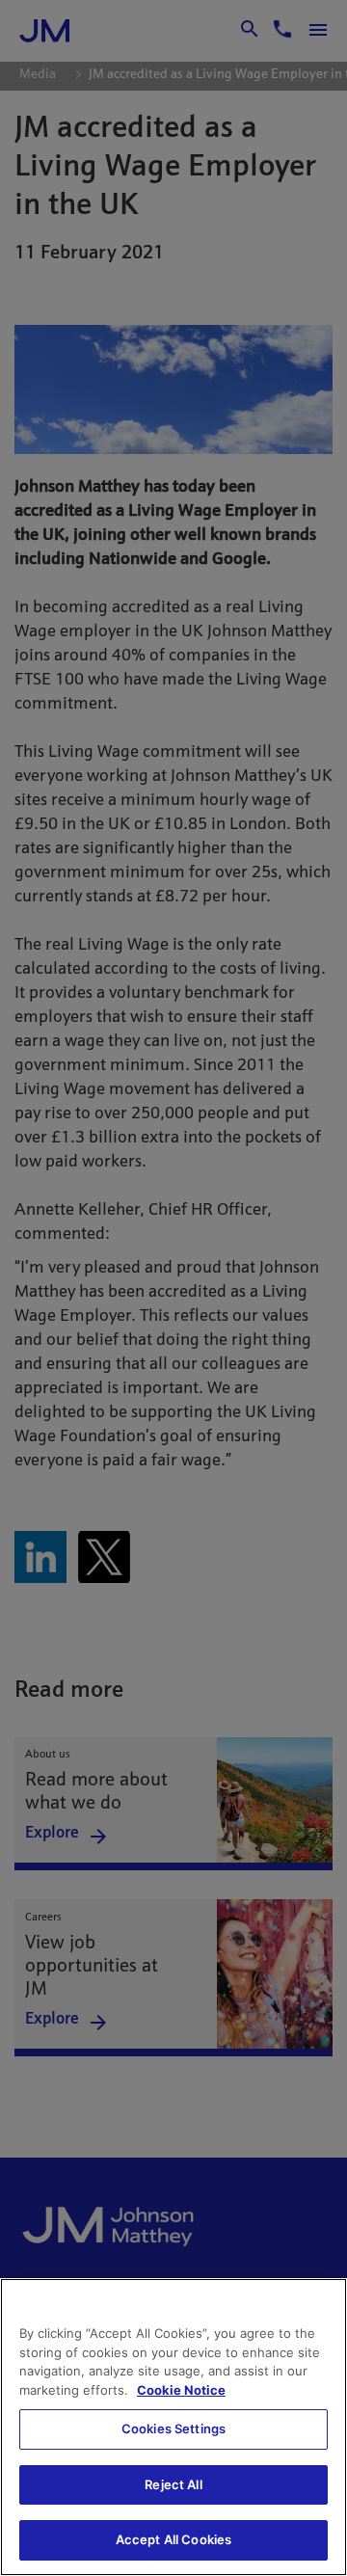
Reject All (173, 2484)
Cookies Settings (173, 2428)
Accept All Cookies (173, 2539)
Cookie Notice (181, 2390)
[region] (173, 2427)
